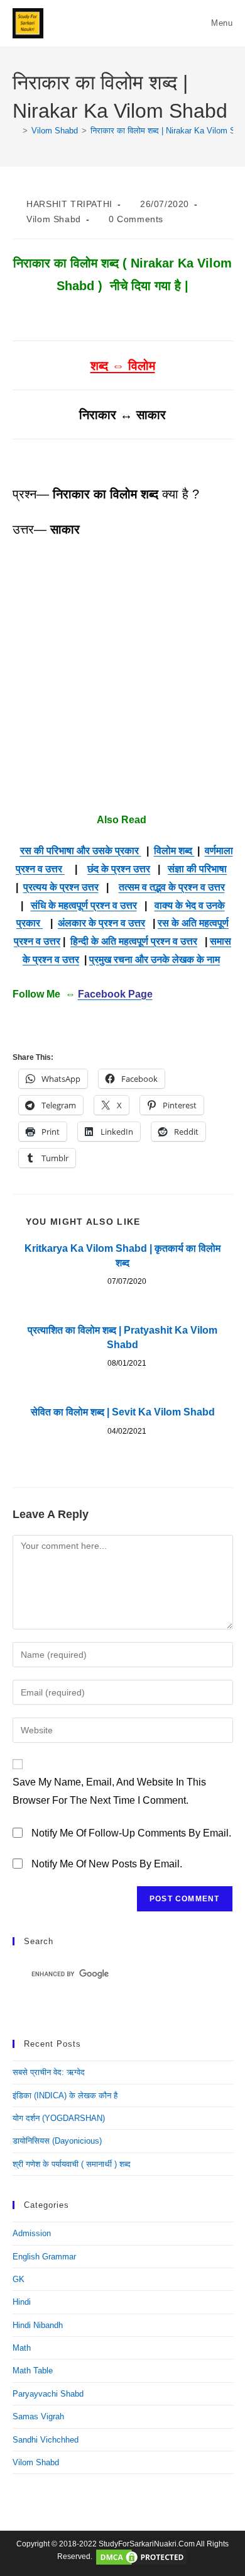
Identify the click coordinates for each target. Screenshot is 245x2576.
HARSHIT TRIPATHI (69, 204)
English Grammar (44, 2257)
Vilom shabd (54, 219)
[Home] (16, 131)
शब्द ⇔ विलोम (123, 366)
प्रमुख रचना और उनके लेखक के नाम (155, 959)
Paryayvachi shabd (48, 2394)
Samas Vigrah (38, 2416)
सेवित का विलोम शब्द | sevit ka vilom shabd (123, 1412)
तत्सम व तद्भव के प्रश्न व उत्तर (172, 887)
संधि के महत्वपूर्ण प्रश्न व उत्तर (84, 905)
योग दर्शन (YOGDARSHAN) (59, 2118)
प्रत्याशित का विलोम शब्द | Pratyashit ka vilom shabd (122, 1337)
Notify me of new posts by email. (107, 1864)
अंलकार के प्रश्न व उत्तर (101, 923)
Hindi (22, 2302)
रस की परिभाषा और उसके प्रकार (81, 851)
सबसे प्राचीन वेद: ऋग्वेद (49, 2072)
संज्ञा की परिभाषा (197, 869)
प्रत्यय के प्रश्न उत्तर (61, 887)
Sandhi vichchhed (46, 2440)
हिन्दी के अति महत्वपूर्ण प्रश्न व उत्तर (134, 941)
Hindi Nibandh (38, 2325)
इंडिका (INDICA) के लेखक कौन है (65, 2095)
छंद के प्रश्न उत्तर (119, 869)
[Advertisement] (122, 676)
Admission (32, 2233)
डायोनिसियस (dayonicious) (57, 2141)
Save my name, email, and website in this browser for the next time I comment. (109, 1791)
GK (19, 2279)
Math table (33, 2371)
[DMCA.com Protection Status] (141, 2557)
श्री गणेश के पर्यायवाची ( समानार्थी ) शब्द (72, 2164)
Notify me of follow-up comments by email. (131, 1833)
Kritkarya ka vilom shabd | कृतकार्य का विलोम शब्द (122, 1255)
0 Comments (136, 219)
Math (22, 2348)
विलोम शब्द (174, 851)
